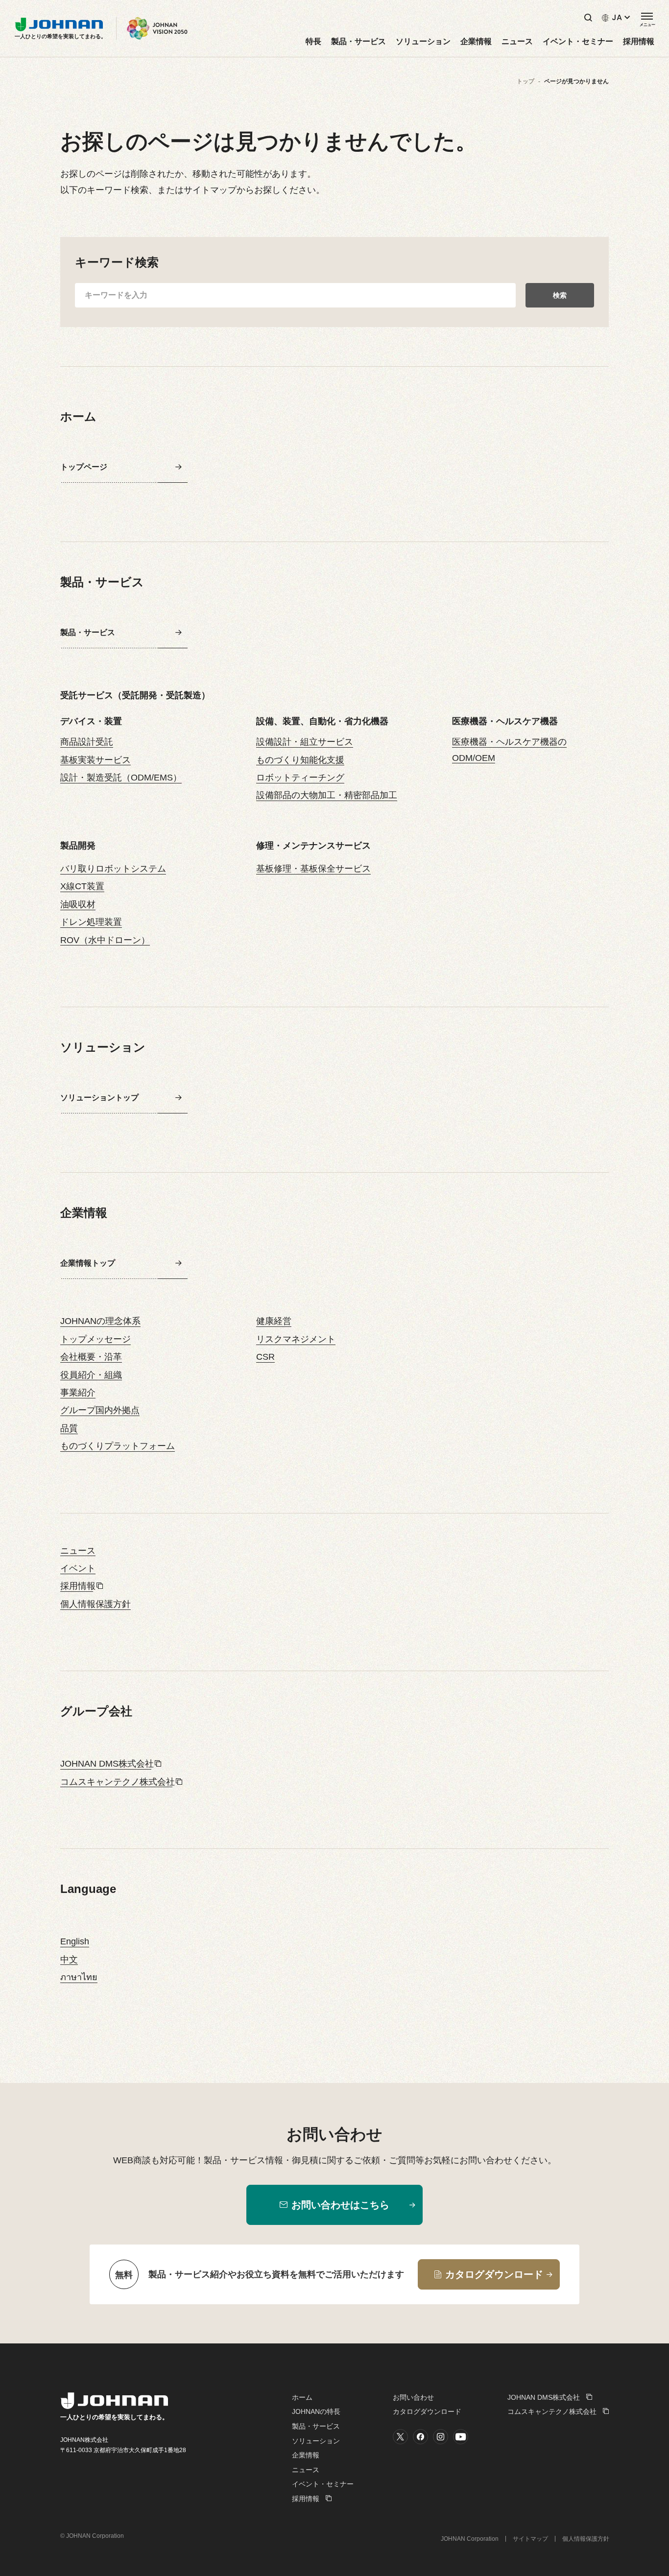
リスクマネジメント (296, 1339)
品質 (69, 1428)
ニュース (517, 42)
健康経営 (274, 1321)
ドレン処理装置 (91, 922)
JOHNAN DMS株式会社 (107, 1764)
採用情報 (639, 42)
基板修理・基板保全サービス (313, 869)
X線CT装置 (82, 886)
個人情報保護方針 (96, 1604)
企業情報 (476, 42)
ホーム (302, 2397)
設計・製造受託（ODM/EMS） (121, 778)
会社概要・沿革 (91, 1357)
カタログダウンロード (427, 2411)
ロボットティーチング (300, 778)
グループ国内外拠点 (100, 1410)
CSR (265, 1357)
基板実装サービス (96, 760)
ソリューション (423, 42)
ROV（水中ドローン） (105, 940)
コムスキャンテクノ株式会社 (118, 1782)
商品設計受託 (87, 742)
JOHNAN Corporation (470, 2539)
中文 (69, 1960)
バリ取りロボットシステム (113, 869)
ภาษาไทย (79, 1977)
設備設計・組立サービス (305, 742)
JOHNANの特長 (316, 2411)
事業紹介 (78, 1393)
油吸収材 (78, 904)
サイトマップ (530, 2539)
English (75, 1941)
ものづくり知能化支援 (300, 760)
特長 (313, 42)
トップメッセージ (96, 1339)
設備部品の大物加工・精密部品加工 (327, 795)
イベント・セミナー (578, 42)
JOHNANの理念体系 (100, 1321)
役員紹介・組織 (91, 1375)
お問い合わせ (413, 2397)
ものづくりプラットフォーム (118, 1446)
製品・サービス (358, 42)
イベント (78, 1568)
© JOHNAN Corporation (92, 2536)
